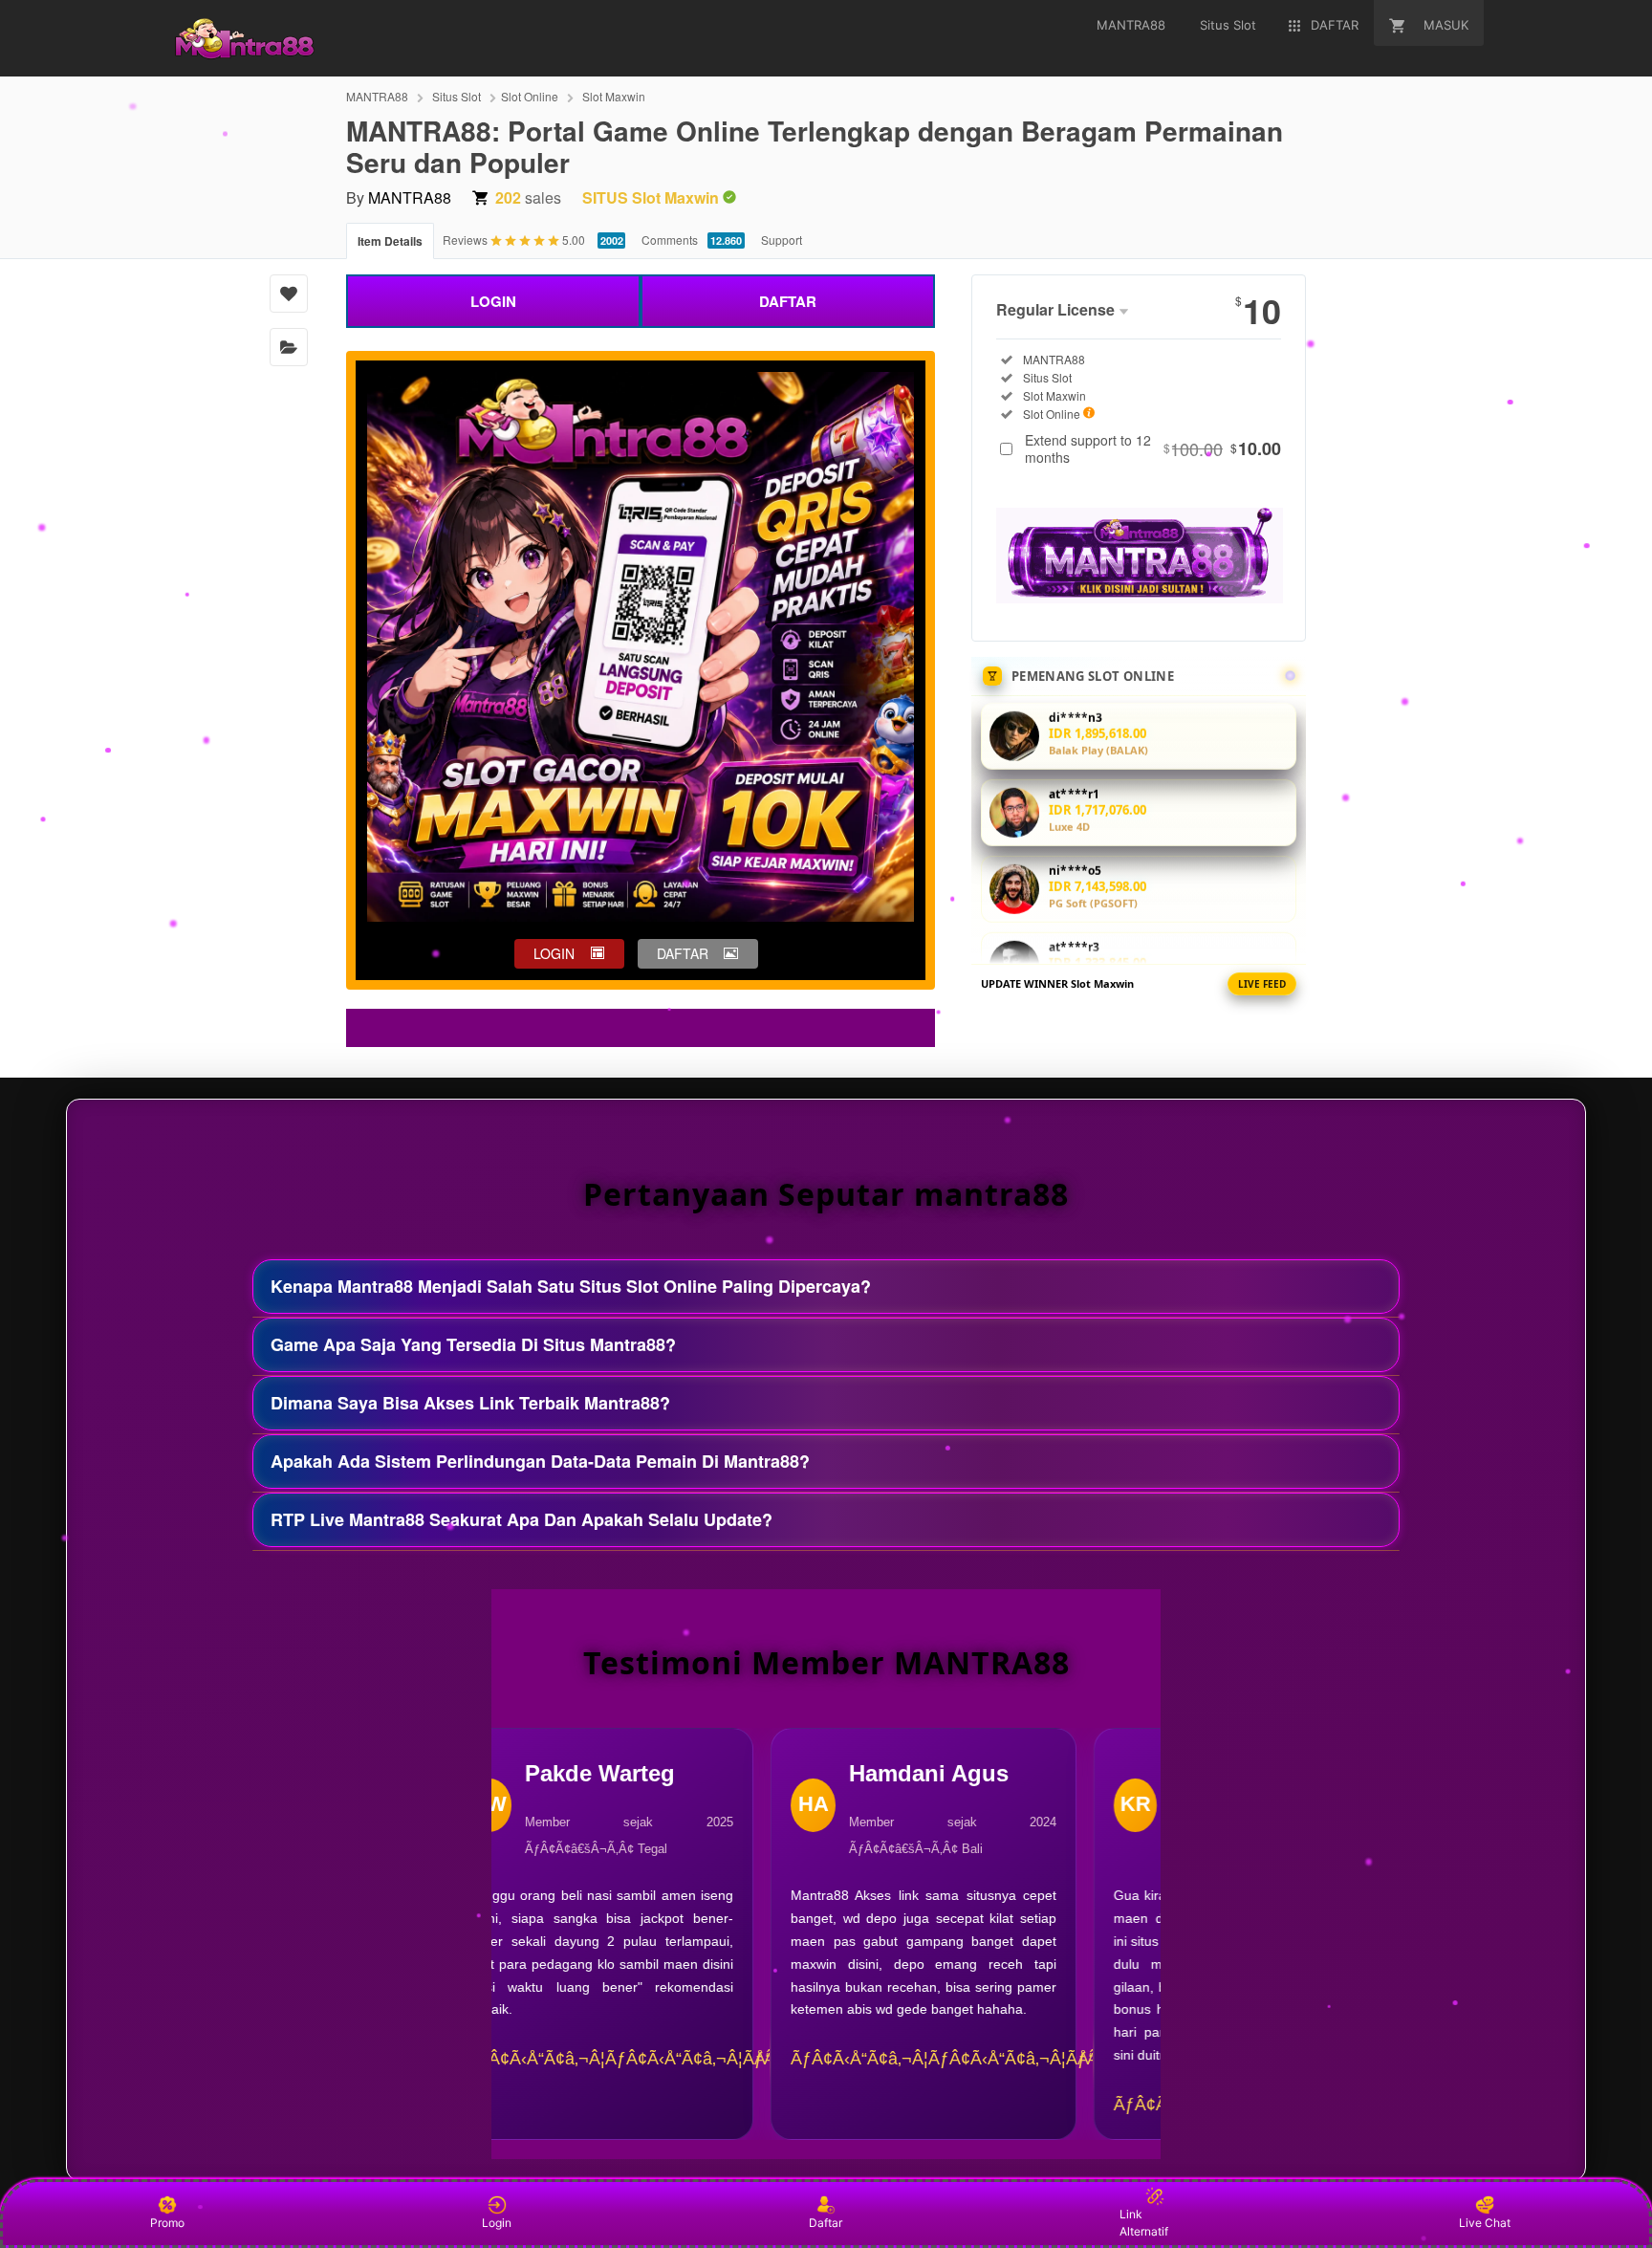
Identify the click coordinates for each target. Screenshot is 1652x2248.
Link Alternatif (1144, 2223)
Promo (167, 2223)
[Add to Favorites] (289, 294)
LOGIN (493, 301)
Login (497, 2223)
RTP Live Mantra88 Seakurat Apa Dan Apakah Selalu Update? (522, 1519)
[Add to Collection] (289, 347)
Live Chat (1485, 2223)
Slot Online (530, 96)
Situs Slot (456, 96)
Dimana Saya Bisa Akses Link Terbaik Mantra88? (470, 1403)
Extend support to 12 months (1153, 448)
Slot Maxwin (614, 96)
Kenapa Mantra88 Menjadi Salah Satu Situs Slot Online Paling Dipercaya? (571, 1286)
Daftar (826, 2223)
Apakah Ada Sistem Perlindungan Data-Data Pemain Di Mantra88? (540, 1461)
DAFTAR (788, 301)
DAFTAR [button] (683, 953)
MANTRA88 (377, 96)
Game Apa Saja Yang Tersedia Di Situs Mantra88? (473, 1344)
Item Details (390, 241)
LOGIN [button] (554, 953)
